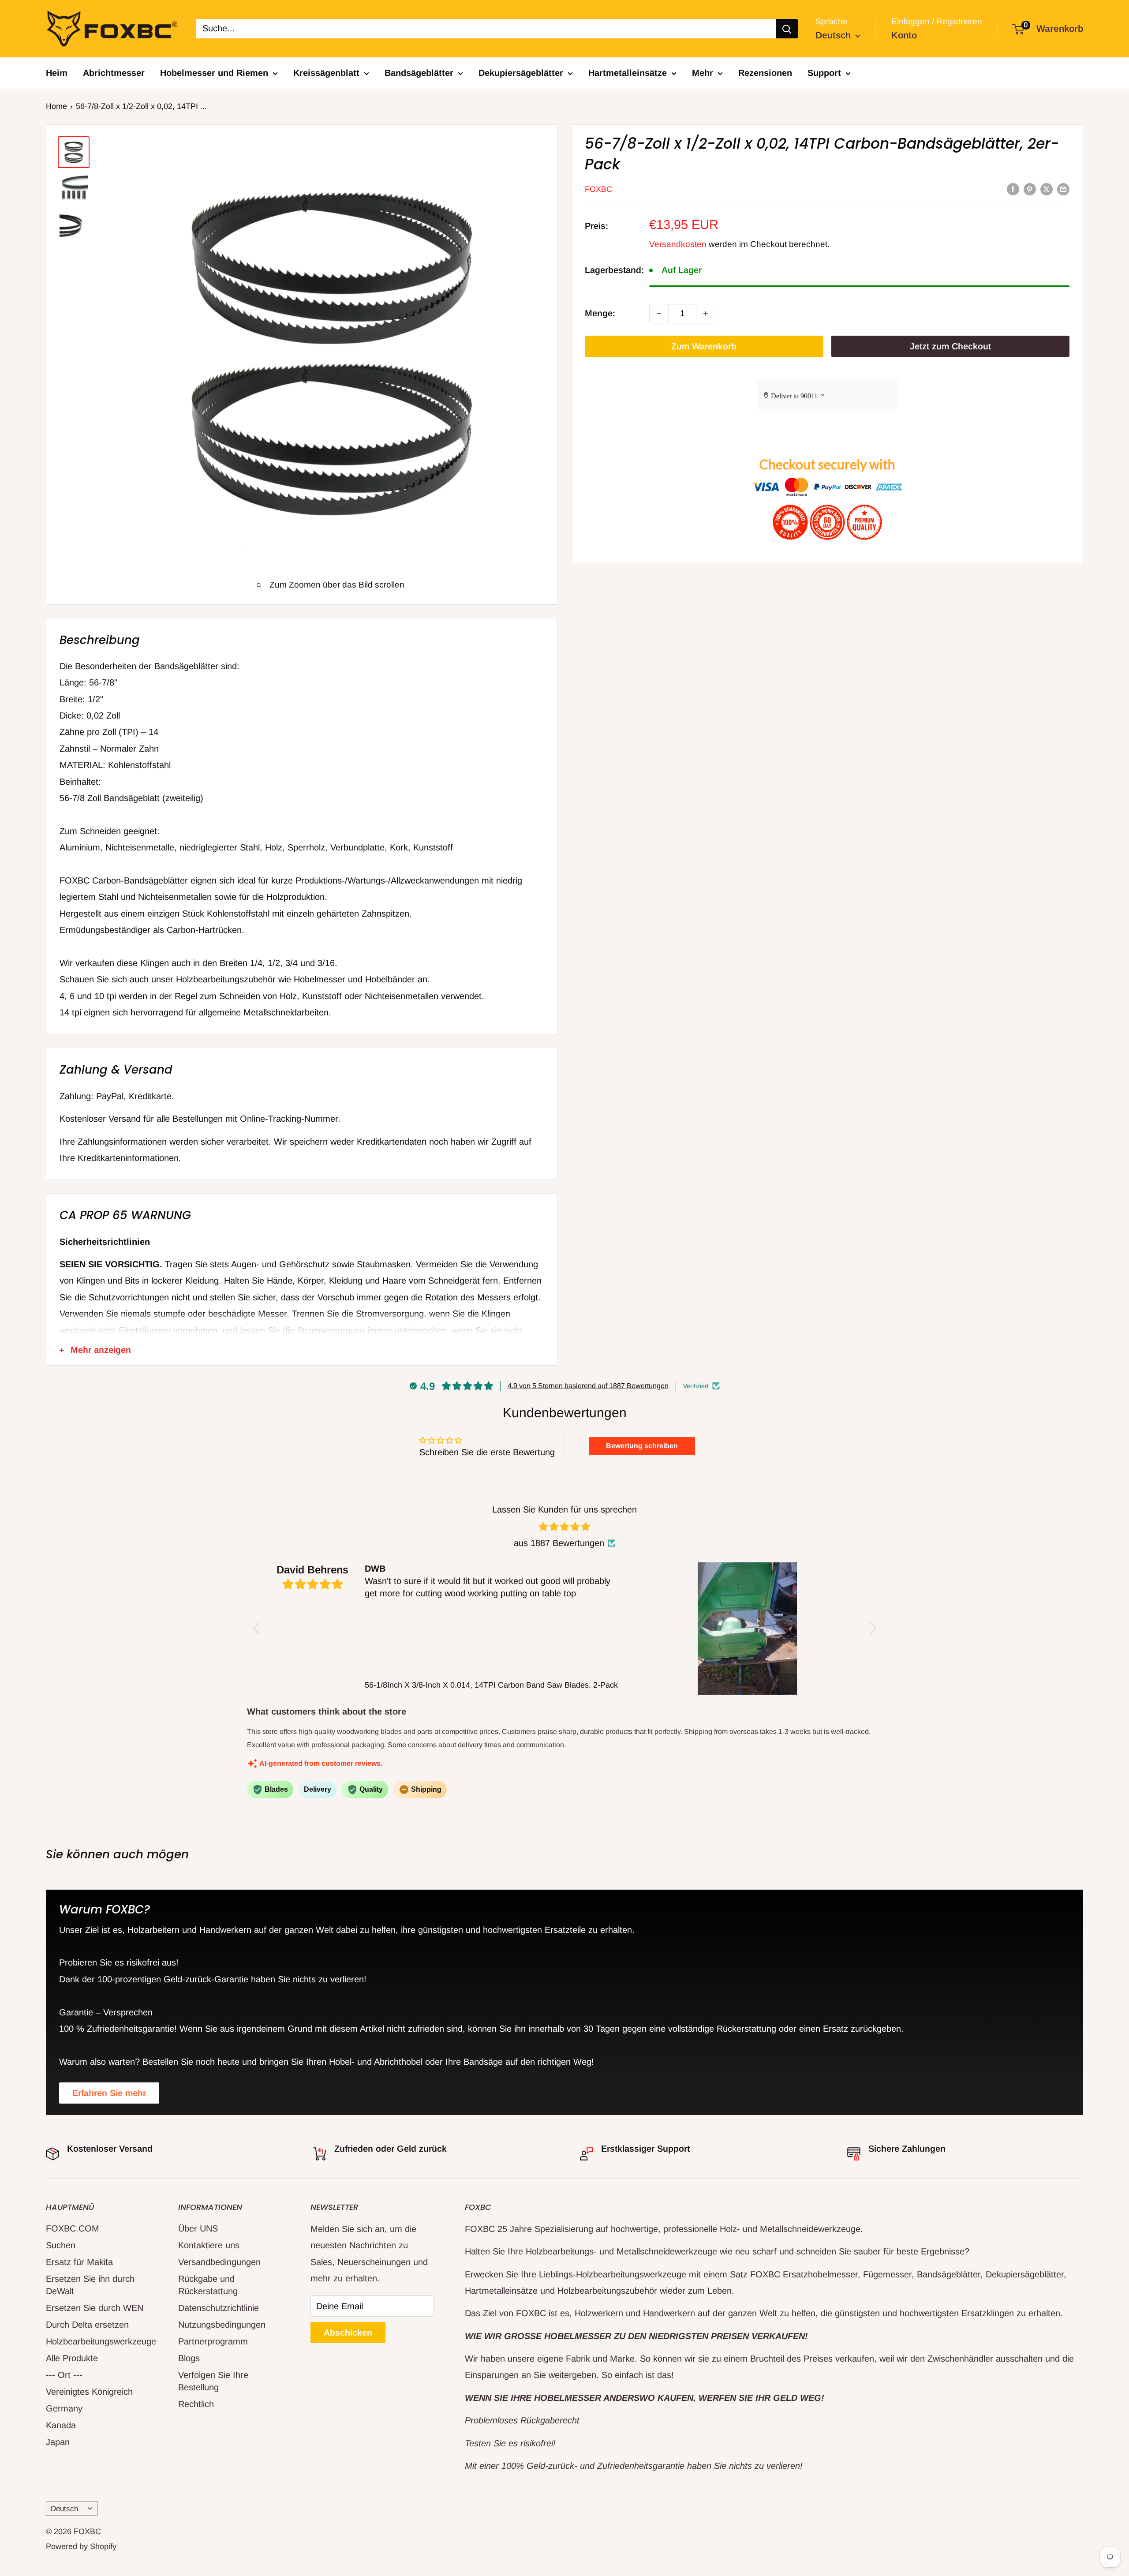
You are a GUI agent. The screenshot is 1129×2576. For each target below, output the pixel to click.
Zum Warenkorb (704, 346)
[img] (565, 1527)
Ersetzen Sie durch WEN (95, 2308)
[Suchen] (787, 29)
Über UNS (198, 2228)
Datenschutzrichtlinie (219, 2308)
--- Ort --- (64, 2375)
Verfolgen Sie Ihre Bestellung (213, 2381)
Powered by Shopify (81, 2546)
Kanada (61, 2425)
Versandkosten (678, 244)
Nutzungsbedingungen (222, 2325)
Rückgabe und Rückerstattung (208, 2285)
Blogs (189, 2358)
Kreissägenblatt (326, 73)
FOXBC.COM (73, 2228)
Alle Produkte (72, 2358)
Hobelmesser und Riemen (214, 73)
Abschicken (348, 2333)
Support (824, 73)
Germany (64, 2408)
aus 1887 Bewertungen (559, 1543)
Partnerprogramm (213, 2341)
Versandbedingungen (219, 2262)
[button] (258, 1628)
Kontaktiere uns (209, 2245)
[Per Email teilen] (1063, 189)
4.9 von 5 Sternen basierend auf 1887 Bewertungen (588, 1386)
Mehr (703, 73)
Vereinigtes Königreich (89, 2392)
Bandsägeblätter (419, 73)
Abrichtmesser (114, 73)
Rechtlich (196, 2404)
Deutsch (64, 2509)
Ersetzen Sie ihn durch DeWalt (90, 2285)
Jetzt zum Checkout (950, 346)
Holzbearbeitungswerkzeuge (97, 2341)
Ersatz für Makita (79, 2262)
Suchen (61, 2245)
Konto (904, 35)
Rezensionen (765, 73)
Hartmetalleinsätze (628, 73)
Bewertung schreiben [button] (642, 1446)
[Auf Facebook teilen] (1013, 189)
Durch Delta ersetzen (87, 2325)
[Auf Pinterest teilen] (1030, 189)
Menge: (600, 313)
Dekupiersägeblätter (521, 73)
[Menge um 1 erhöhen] (706, 314)
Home (56, 106)
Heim (57, 73)
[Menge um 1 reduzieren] (659, 314)
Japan (58, 2442)
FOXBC (598, 189)
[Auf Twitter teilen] (1047, 189)
